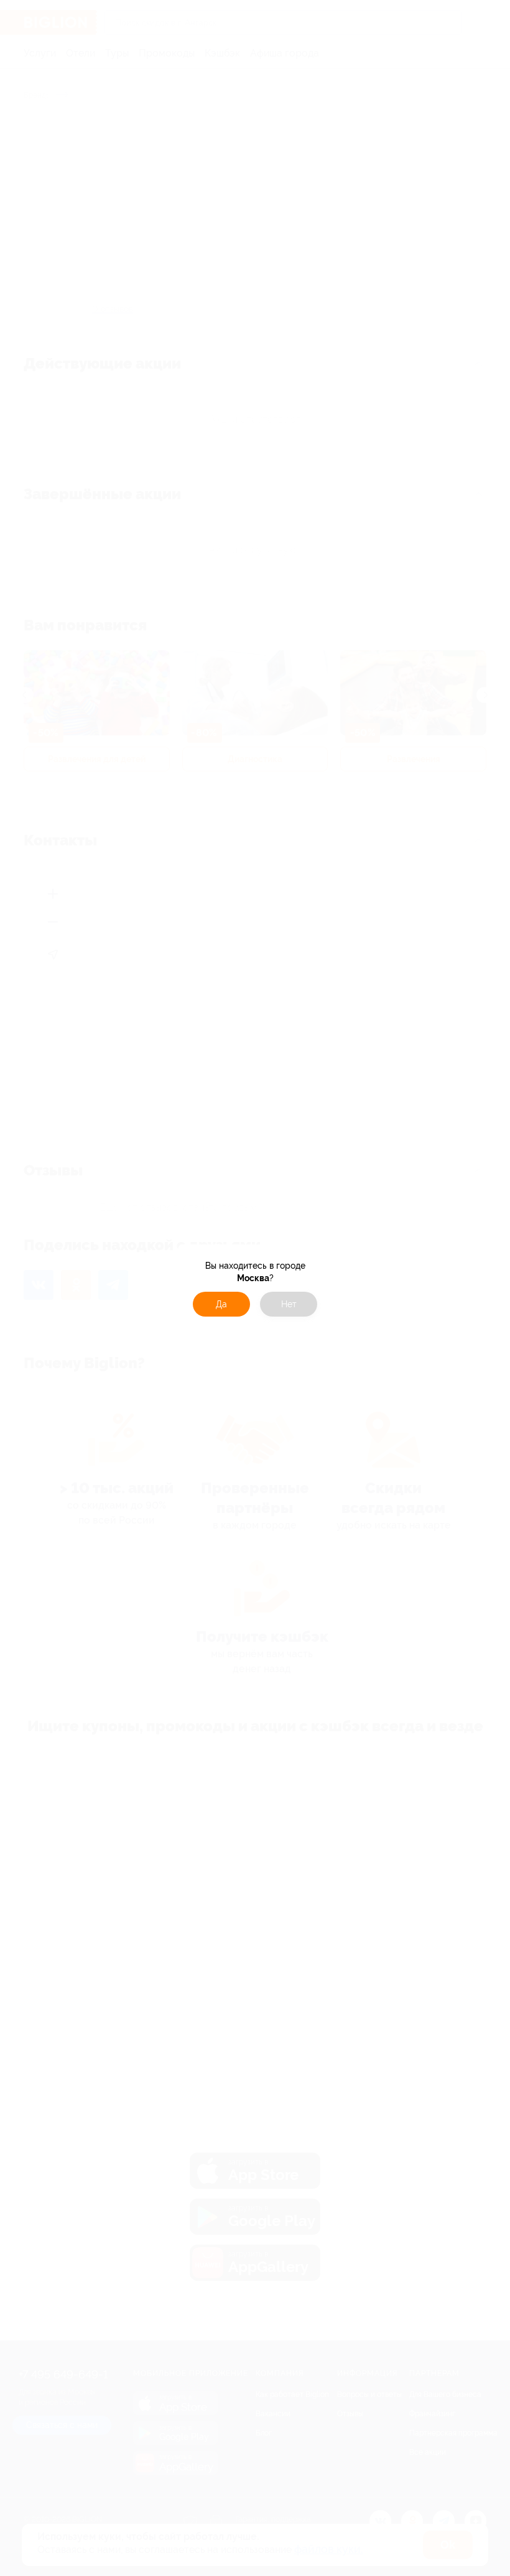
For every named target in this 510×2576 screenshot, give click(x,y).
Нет (289, 1304)
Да (221, 1304)
